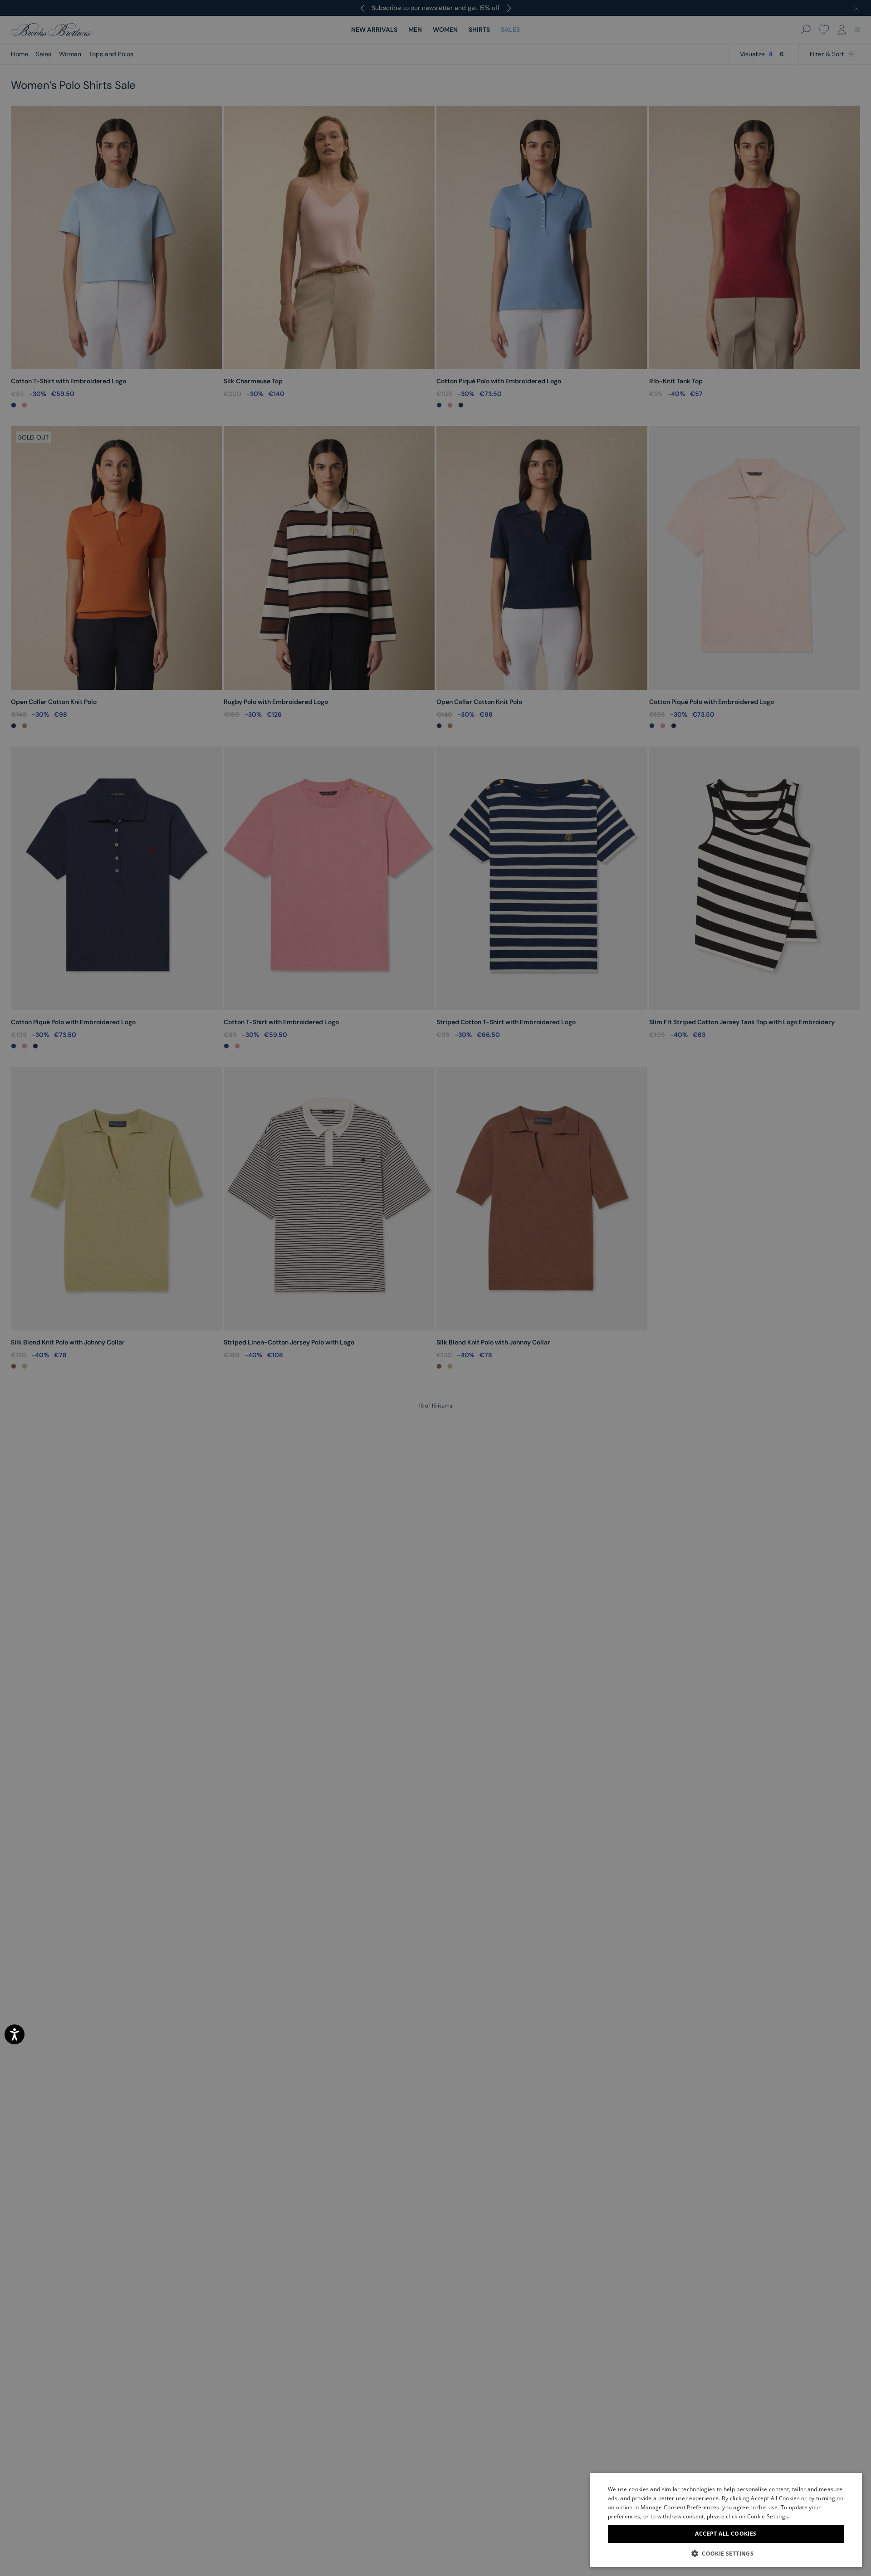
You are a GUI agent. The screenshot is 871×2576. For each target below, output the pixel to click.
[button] (726, 2553)
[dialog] (435, 1288)
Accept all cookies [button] (726, 2534)
